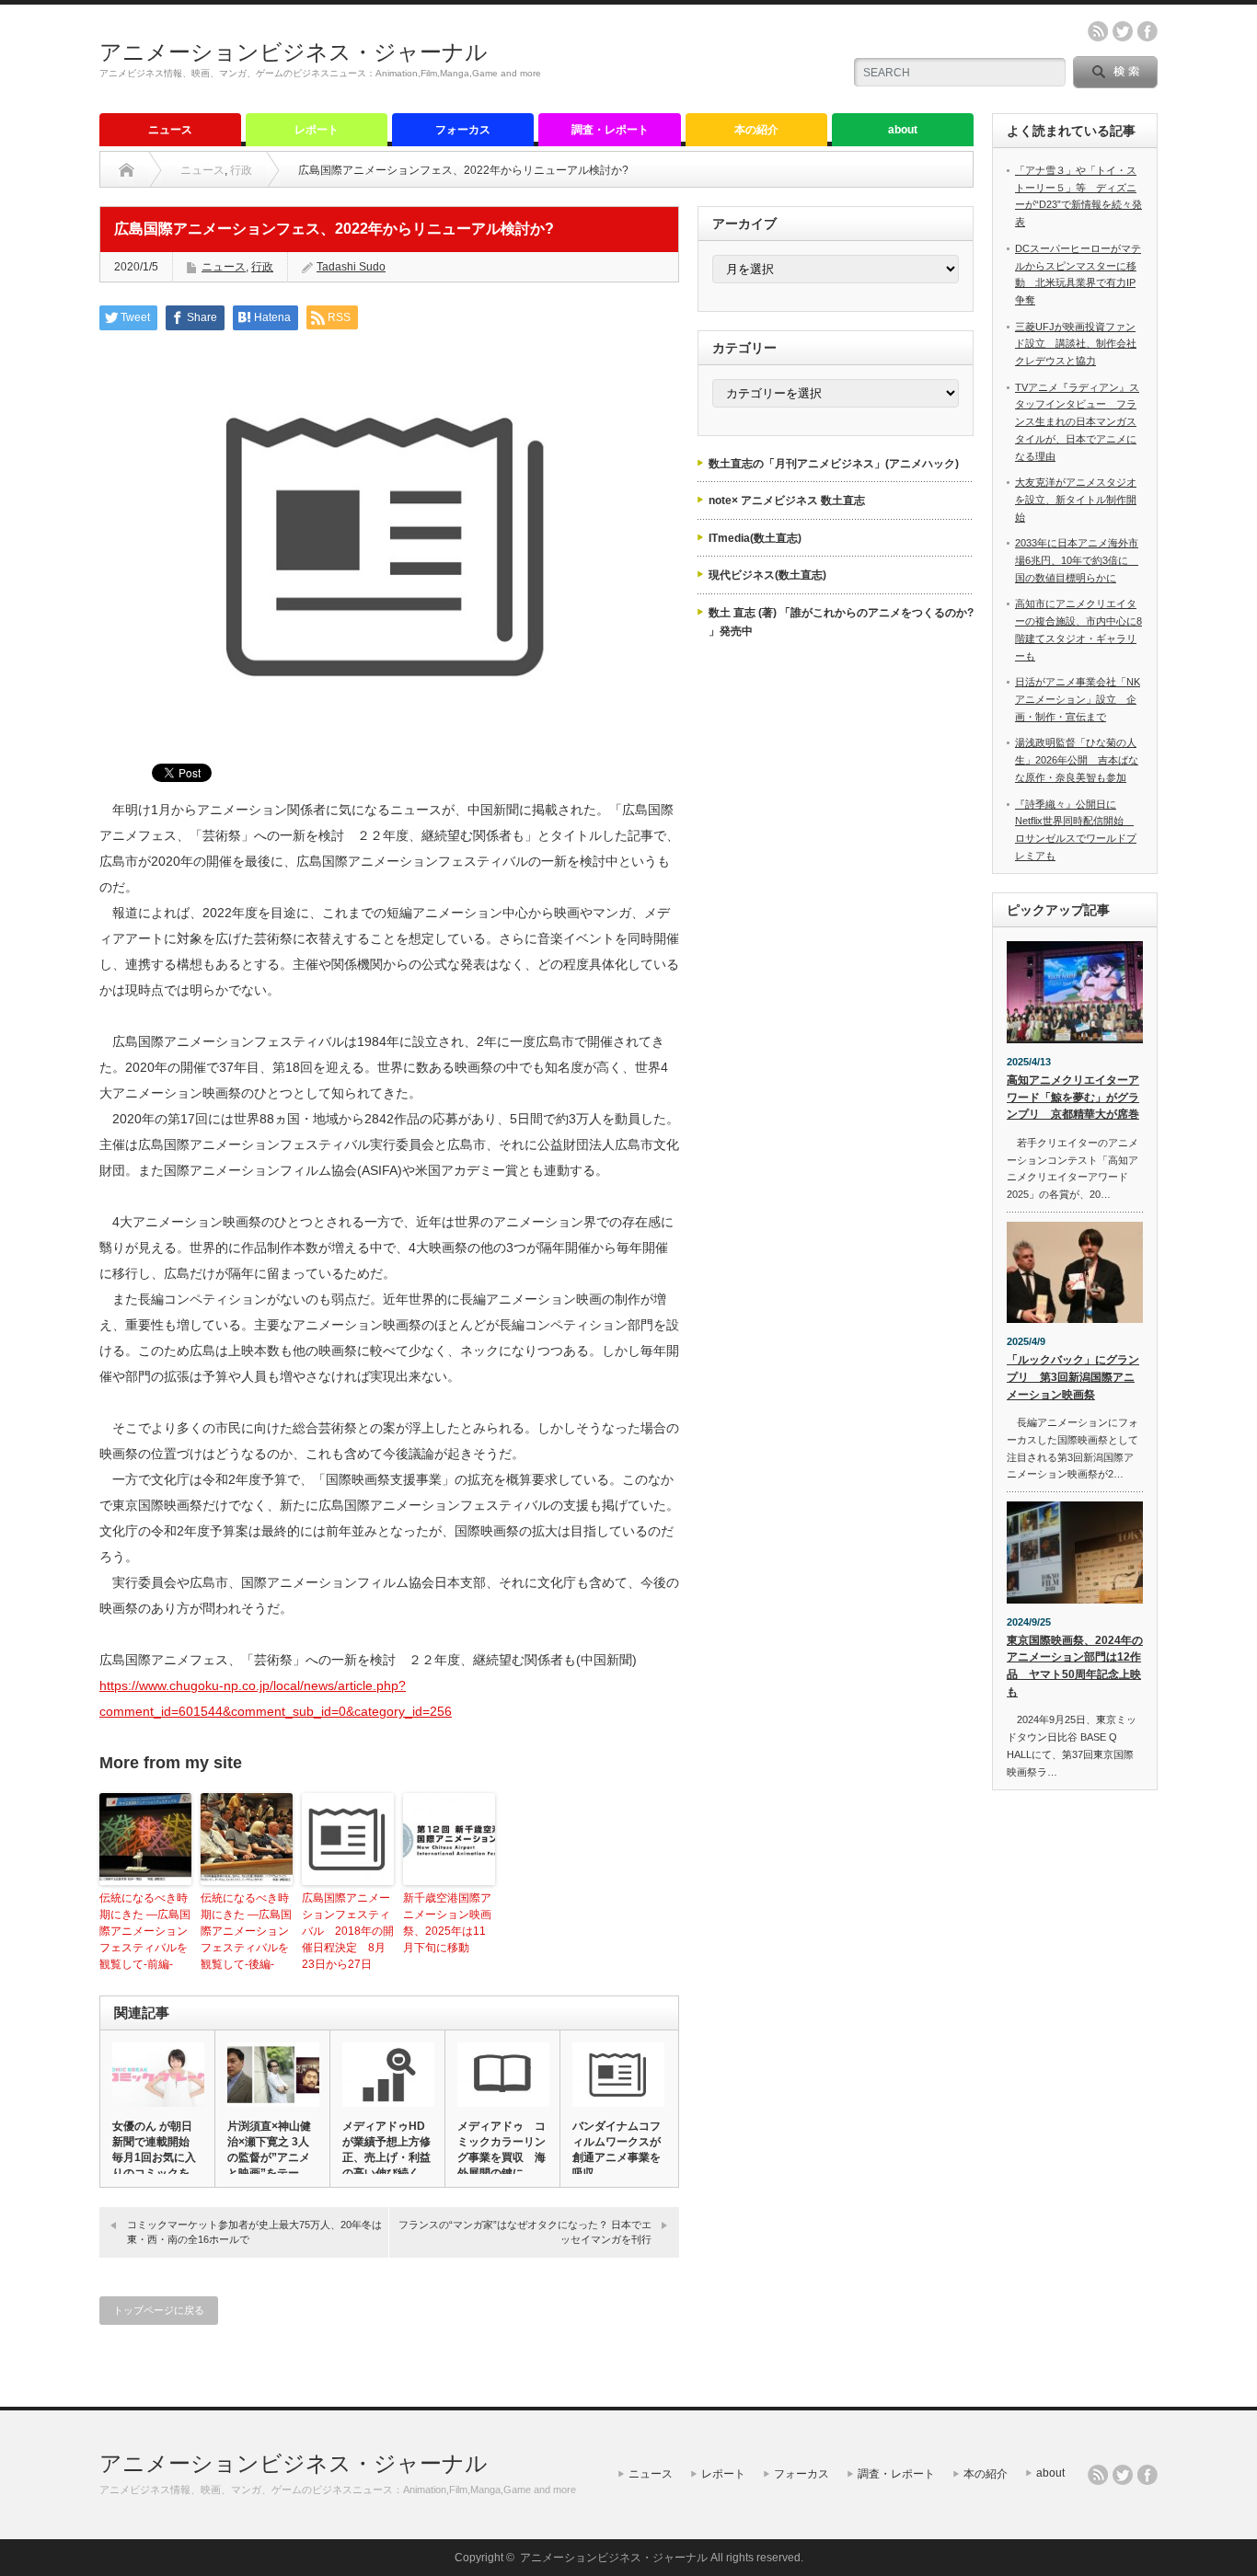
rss (1098, 31)
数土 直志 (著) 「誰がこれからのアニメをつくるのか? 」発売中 (841, 622)
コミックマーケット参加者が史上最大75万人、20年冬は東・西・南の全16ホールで (254, 2231)
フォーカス (463, 130)
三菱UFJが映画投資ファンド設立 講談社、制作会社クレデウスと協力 (1076, 344)
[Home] (127, 170)
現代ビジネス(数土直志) (767, 575)
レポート (317, 130)
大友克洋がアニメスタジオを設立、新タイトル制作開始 (1076, 499)
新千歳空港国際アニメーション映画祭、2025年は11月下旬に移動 (447, 1923)
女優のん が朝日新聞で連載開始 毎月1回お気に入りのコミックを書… (156, 2157)
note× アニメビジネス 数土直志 (787, 500)
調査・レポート (610, 130)
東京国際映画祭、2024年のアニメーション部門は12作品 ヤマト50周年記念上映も (1075, 1666)
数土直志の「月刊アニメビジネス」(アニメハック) (834, 464)
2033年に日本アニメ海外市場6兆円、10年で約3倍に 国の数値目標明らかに (1077, 560)
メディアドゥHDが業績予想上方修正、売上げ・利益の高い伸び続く (386, 2150)
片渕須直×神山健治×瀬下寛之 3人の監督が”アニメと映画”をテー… (269, 2150)
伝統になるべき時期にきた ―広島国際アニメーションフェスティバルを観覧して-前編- (145, 1931)
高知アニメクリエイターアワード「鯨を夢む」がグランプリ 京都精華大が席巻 (1073, 1097)
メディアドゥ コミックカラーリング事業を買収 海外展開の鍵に (502, 2150)
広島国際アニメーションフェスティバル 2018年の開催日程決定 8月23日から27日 (348, 1931)
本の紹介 (756, 130)
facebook (1147, 31)
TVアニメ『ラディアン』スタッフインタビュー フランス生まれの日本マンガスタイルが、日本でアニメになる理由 (1077, 422)
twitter (1123, 31)
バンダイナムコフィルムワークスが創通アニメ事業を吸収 (617, 2150)
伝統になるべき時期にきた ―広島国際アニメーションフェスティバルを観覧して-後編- (246, 1931)
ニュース (170, 130)
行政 (241, 170)
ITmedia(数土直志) (755, 538)
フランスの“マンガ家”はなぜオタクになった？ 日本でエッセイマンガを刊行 (525, 2231)
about (903, 130)
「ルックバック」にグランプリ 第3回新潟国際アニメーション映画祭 (1073, 1377)
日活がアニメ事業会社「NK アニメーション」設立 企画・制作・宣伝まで (1078, 699)
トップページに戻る (159, 2310)
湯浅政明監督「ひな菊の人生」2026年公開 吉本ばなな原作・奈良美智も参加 (1077, 759)
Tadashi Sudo (351, 267)
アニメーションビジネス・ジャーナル (294, 52)
